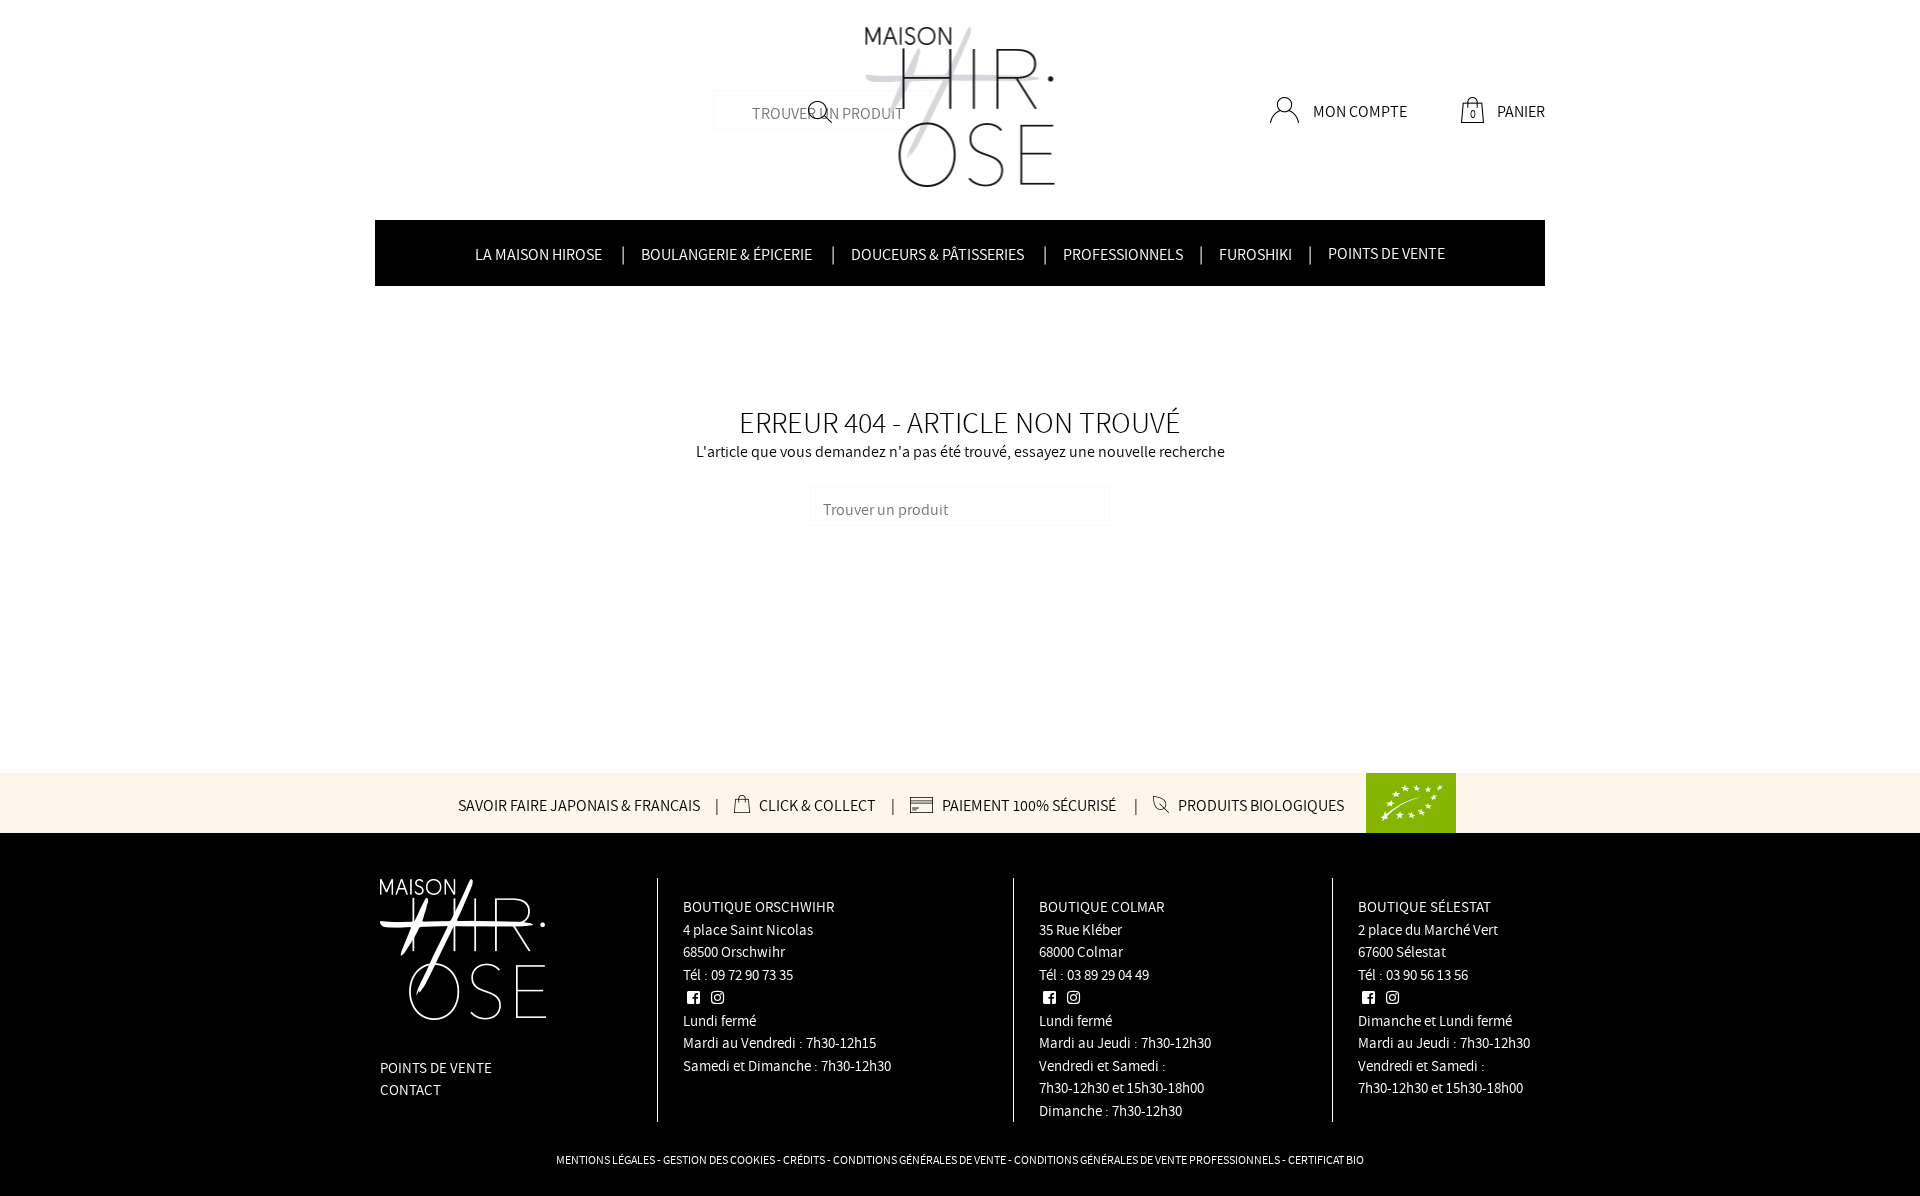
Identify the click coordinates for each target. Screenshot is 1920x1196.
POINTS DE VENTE (436, 1067)
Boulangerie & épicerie (726, 254)
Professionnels (1123, 254)
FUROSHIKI (1255, 254)
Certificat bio (1326, 1159)
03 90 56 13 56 (1427, 974)
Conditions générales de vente (919, 1159)
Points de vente (1386, 253)
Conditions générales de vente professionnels (1147, 1159)
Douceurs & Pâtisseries (937, 254)
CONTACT (410, 1089)
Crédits (804, 1159)
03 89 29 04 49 (1108, 974)
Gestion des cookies (719, 1159)
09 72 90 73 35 (752, 974)
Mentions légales (605, 1159)
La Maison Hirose (538, 254)
